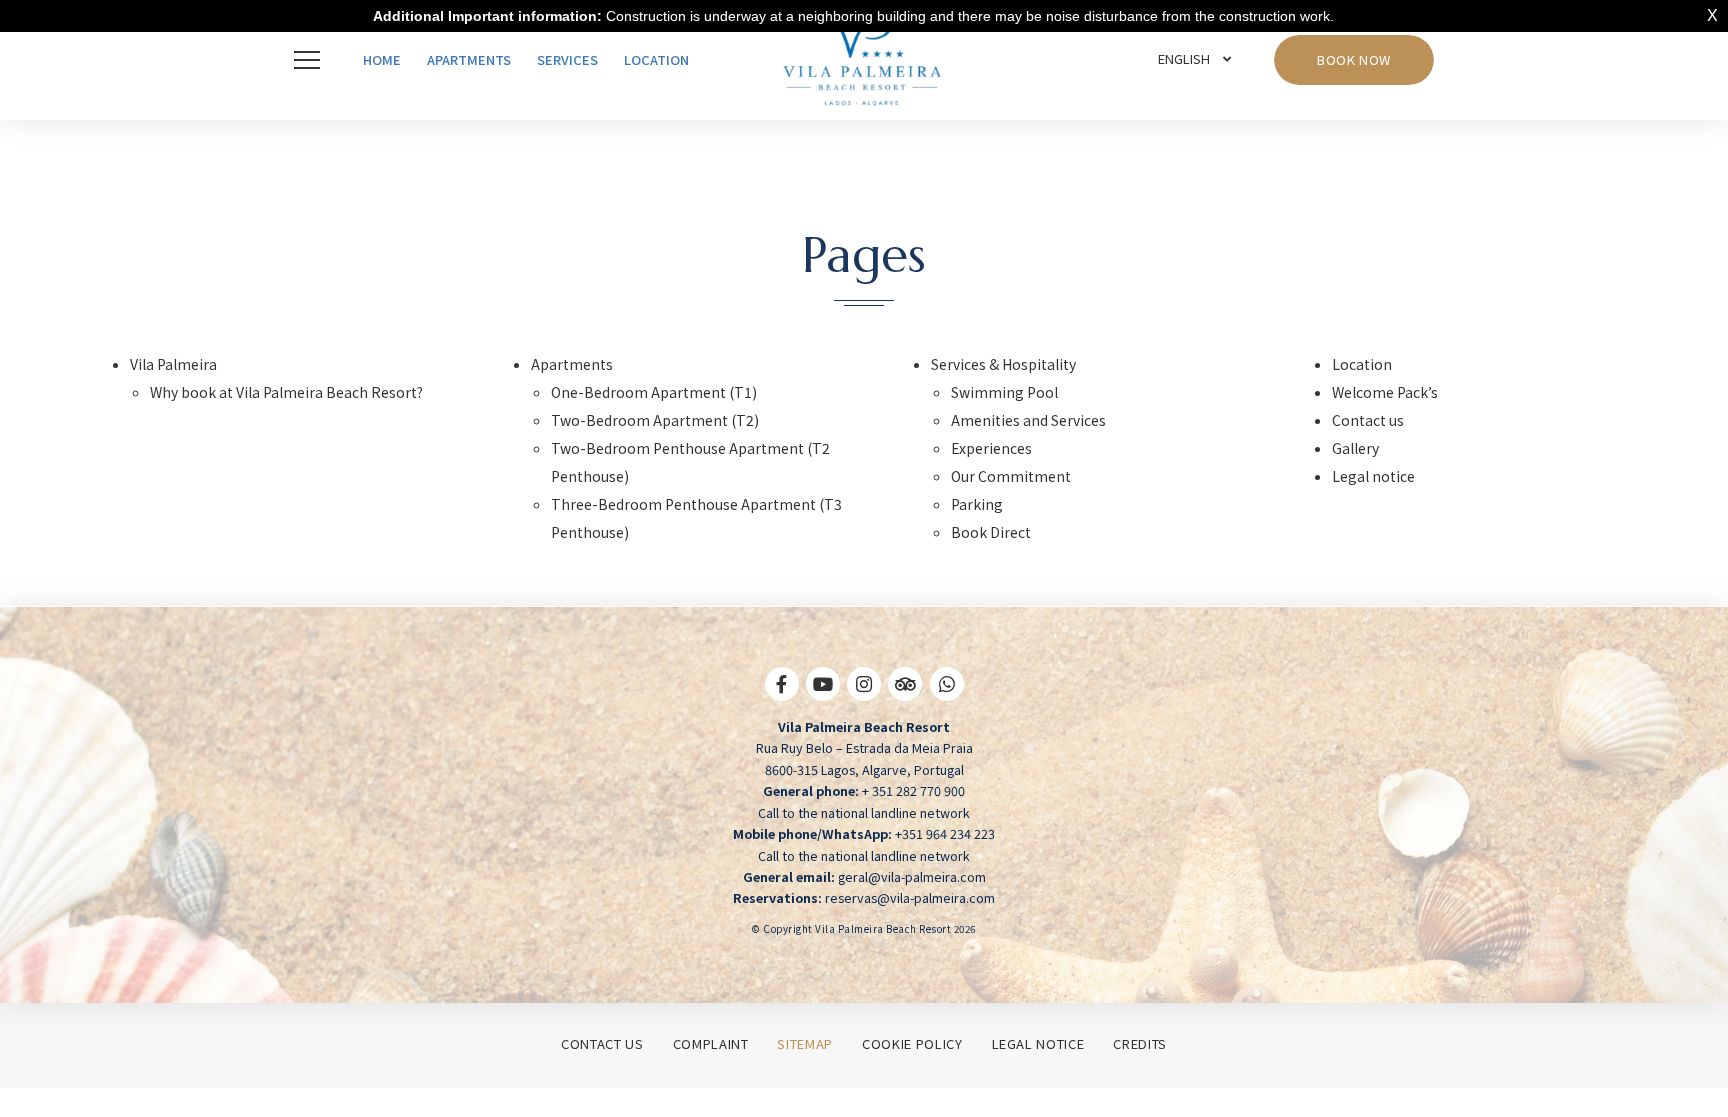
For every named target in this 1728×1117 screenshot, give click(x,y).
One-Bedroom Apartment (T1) (654, 392)
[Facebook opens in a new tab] (782, 693)
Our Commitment (1011, 476)
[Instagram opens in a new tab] (864, 693)
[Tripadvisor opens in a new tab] (905, 693)
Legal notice (1373, 476)
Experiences (991, 448)
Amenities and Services (1028, 420)
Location (1362, 364)
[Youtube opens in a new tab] (823, 693)
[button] (312, 60)
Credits (1140, 1043)
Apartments (572, 364)
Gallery (1355, 448)
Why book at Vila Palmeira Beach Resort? (286, 392)
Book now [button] (1354, 59)
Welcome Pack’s (1385, 392)
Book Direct (991, 532)
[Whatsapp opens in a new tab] (947, 693)
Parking (977, 504)
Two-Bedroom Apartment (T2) (655, 420)
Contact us (1368, 420)
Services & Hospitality (1003, 364)
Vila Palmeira (173, 364)
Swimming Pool (1004, 392)
